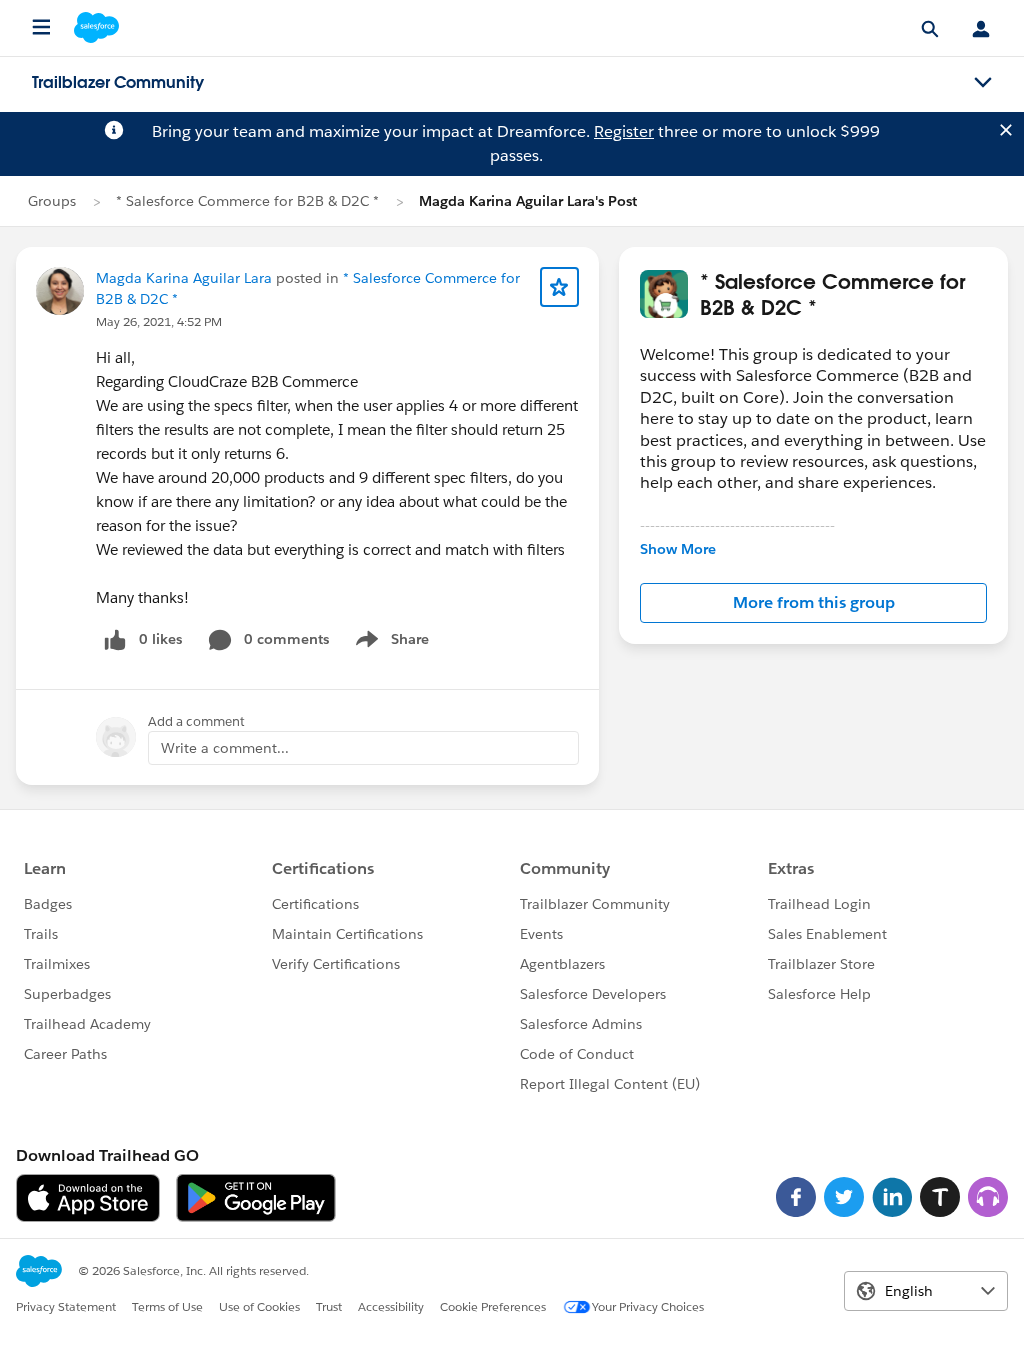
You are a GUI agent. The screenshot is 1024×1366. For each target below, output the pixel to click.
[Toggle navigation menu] (983, 83)
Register (624, 131)
